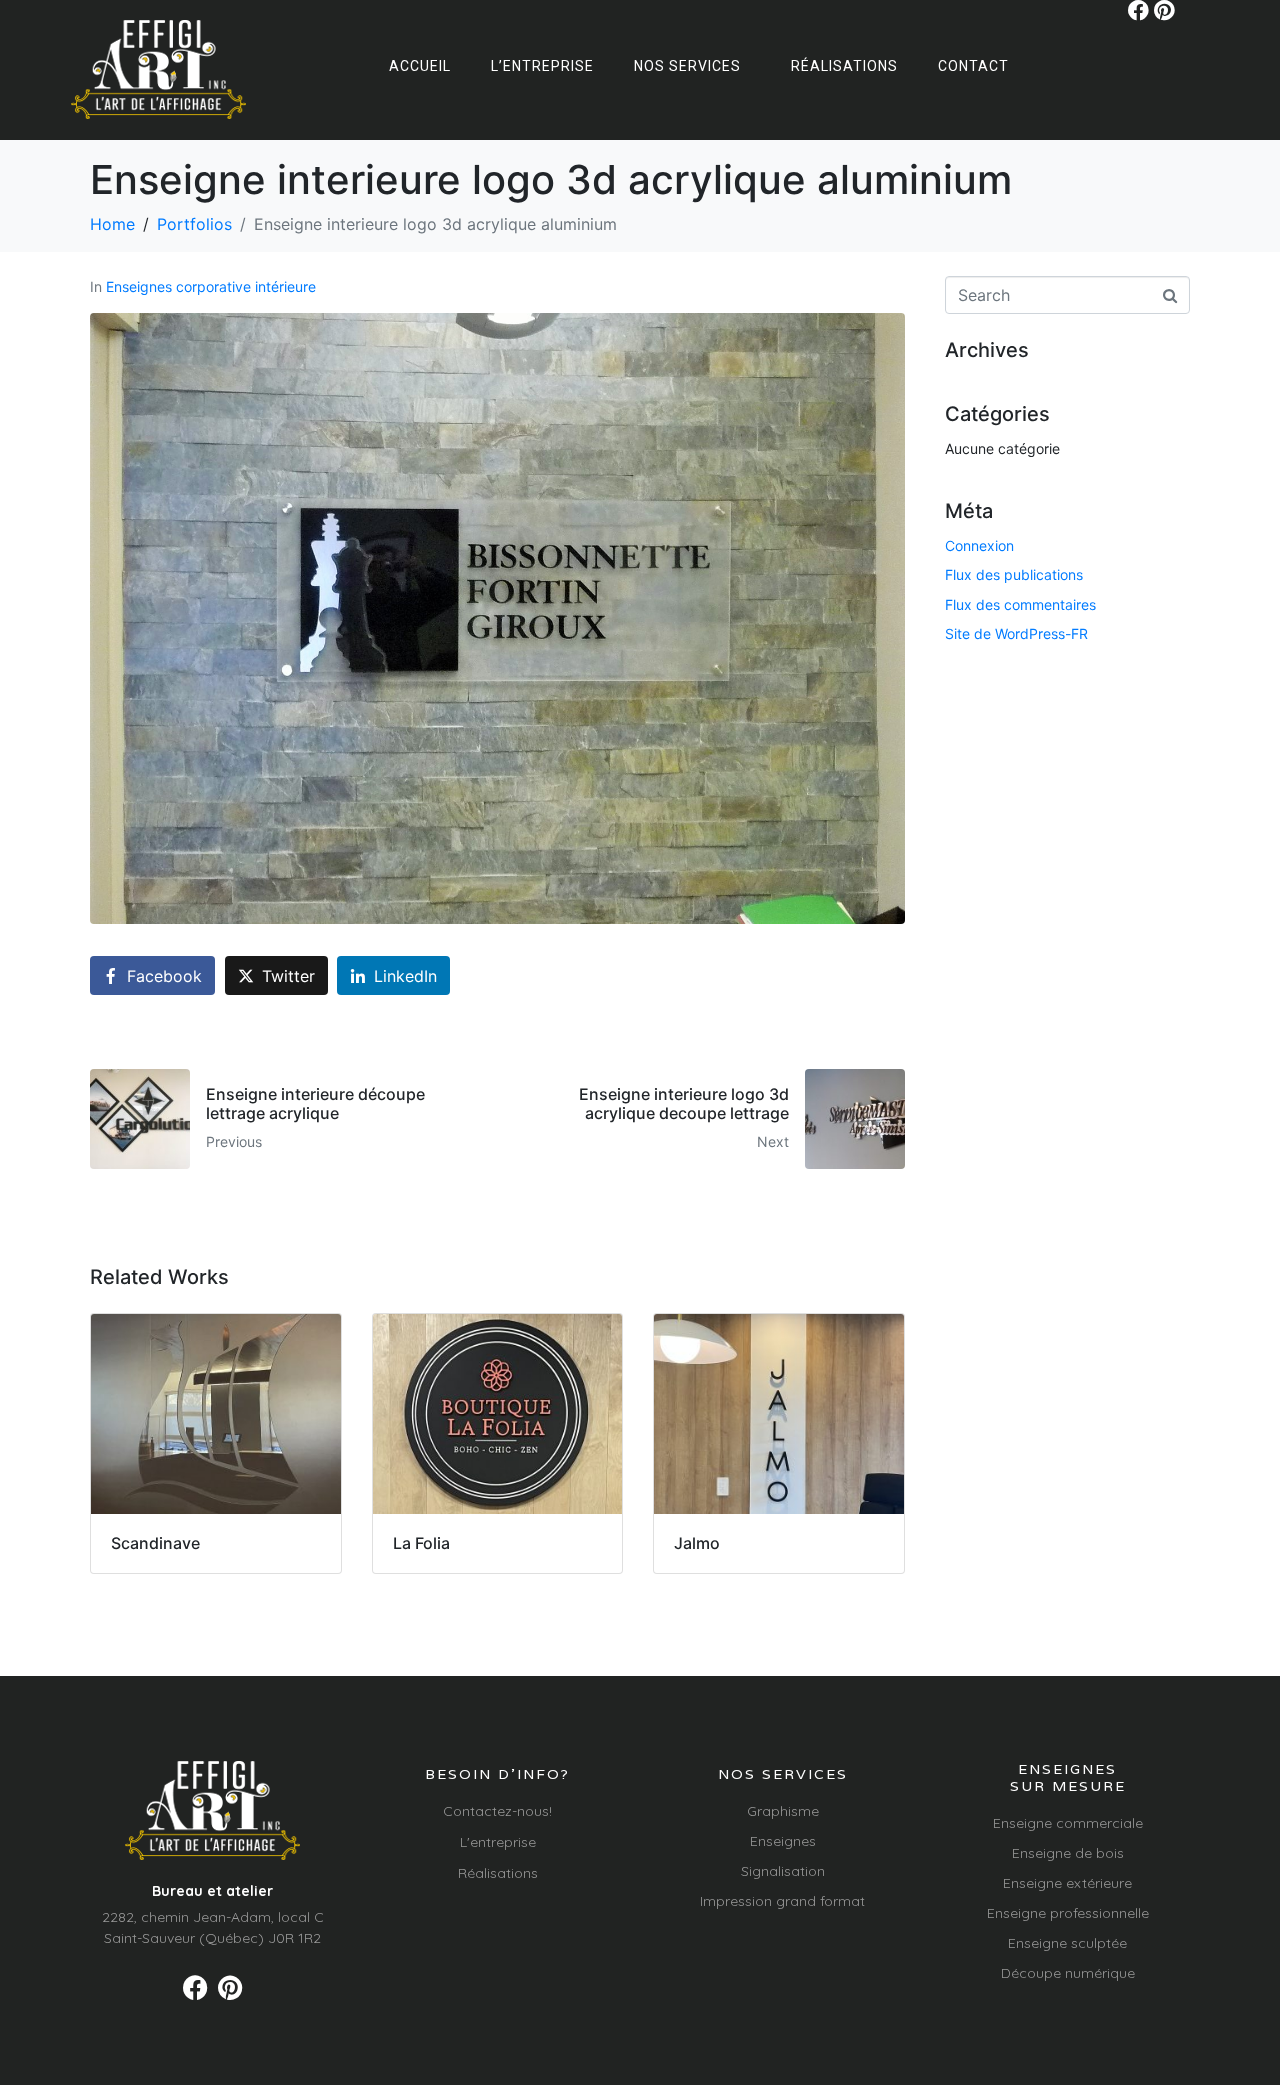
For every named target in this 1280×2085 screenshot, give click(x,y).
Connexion (979, 545)
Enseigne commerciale (1068, 1823)
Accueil (420, 66)
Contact (973, 66)
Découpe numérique (1068, 1973)
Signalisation (783, 1871)
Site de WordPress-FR (1016, 633)
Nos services (687, 66)
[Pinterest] (1164, 10)
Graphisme (783, 1811)
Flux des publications (1014, 574)
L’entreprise (542, 66)
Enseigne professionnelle (1068, 1913)
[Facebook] (1138, 10)
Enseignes (783, 1841)
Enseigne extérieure (1067, 1883)
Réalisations (844, 66)
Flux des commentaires (1020, 604)
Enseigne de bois (1068, 1853)
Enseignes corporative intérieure (211, 286)
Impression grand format (782, 1901)
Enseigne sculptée (1067, 1943)
